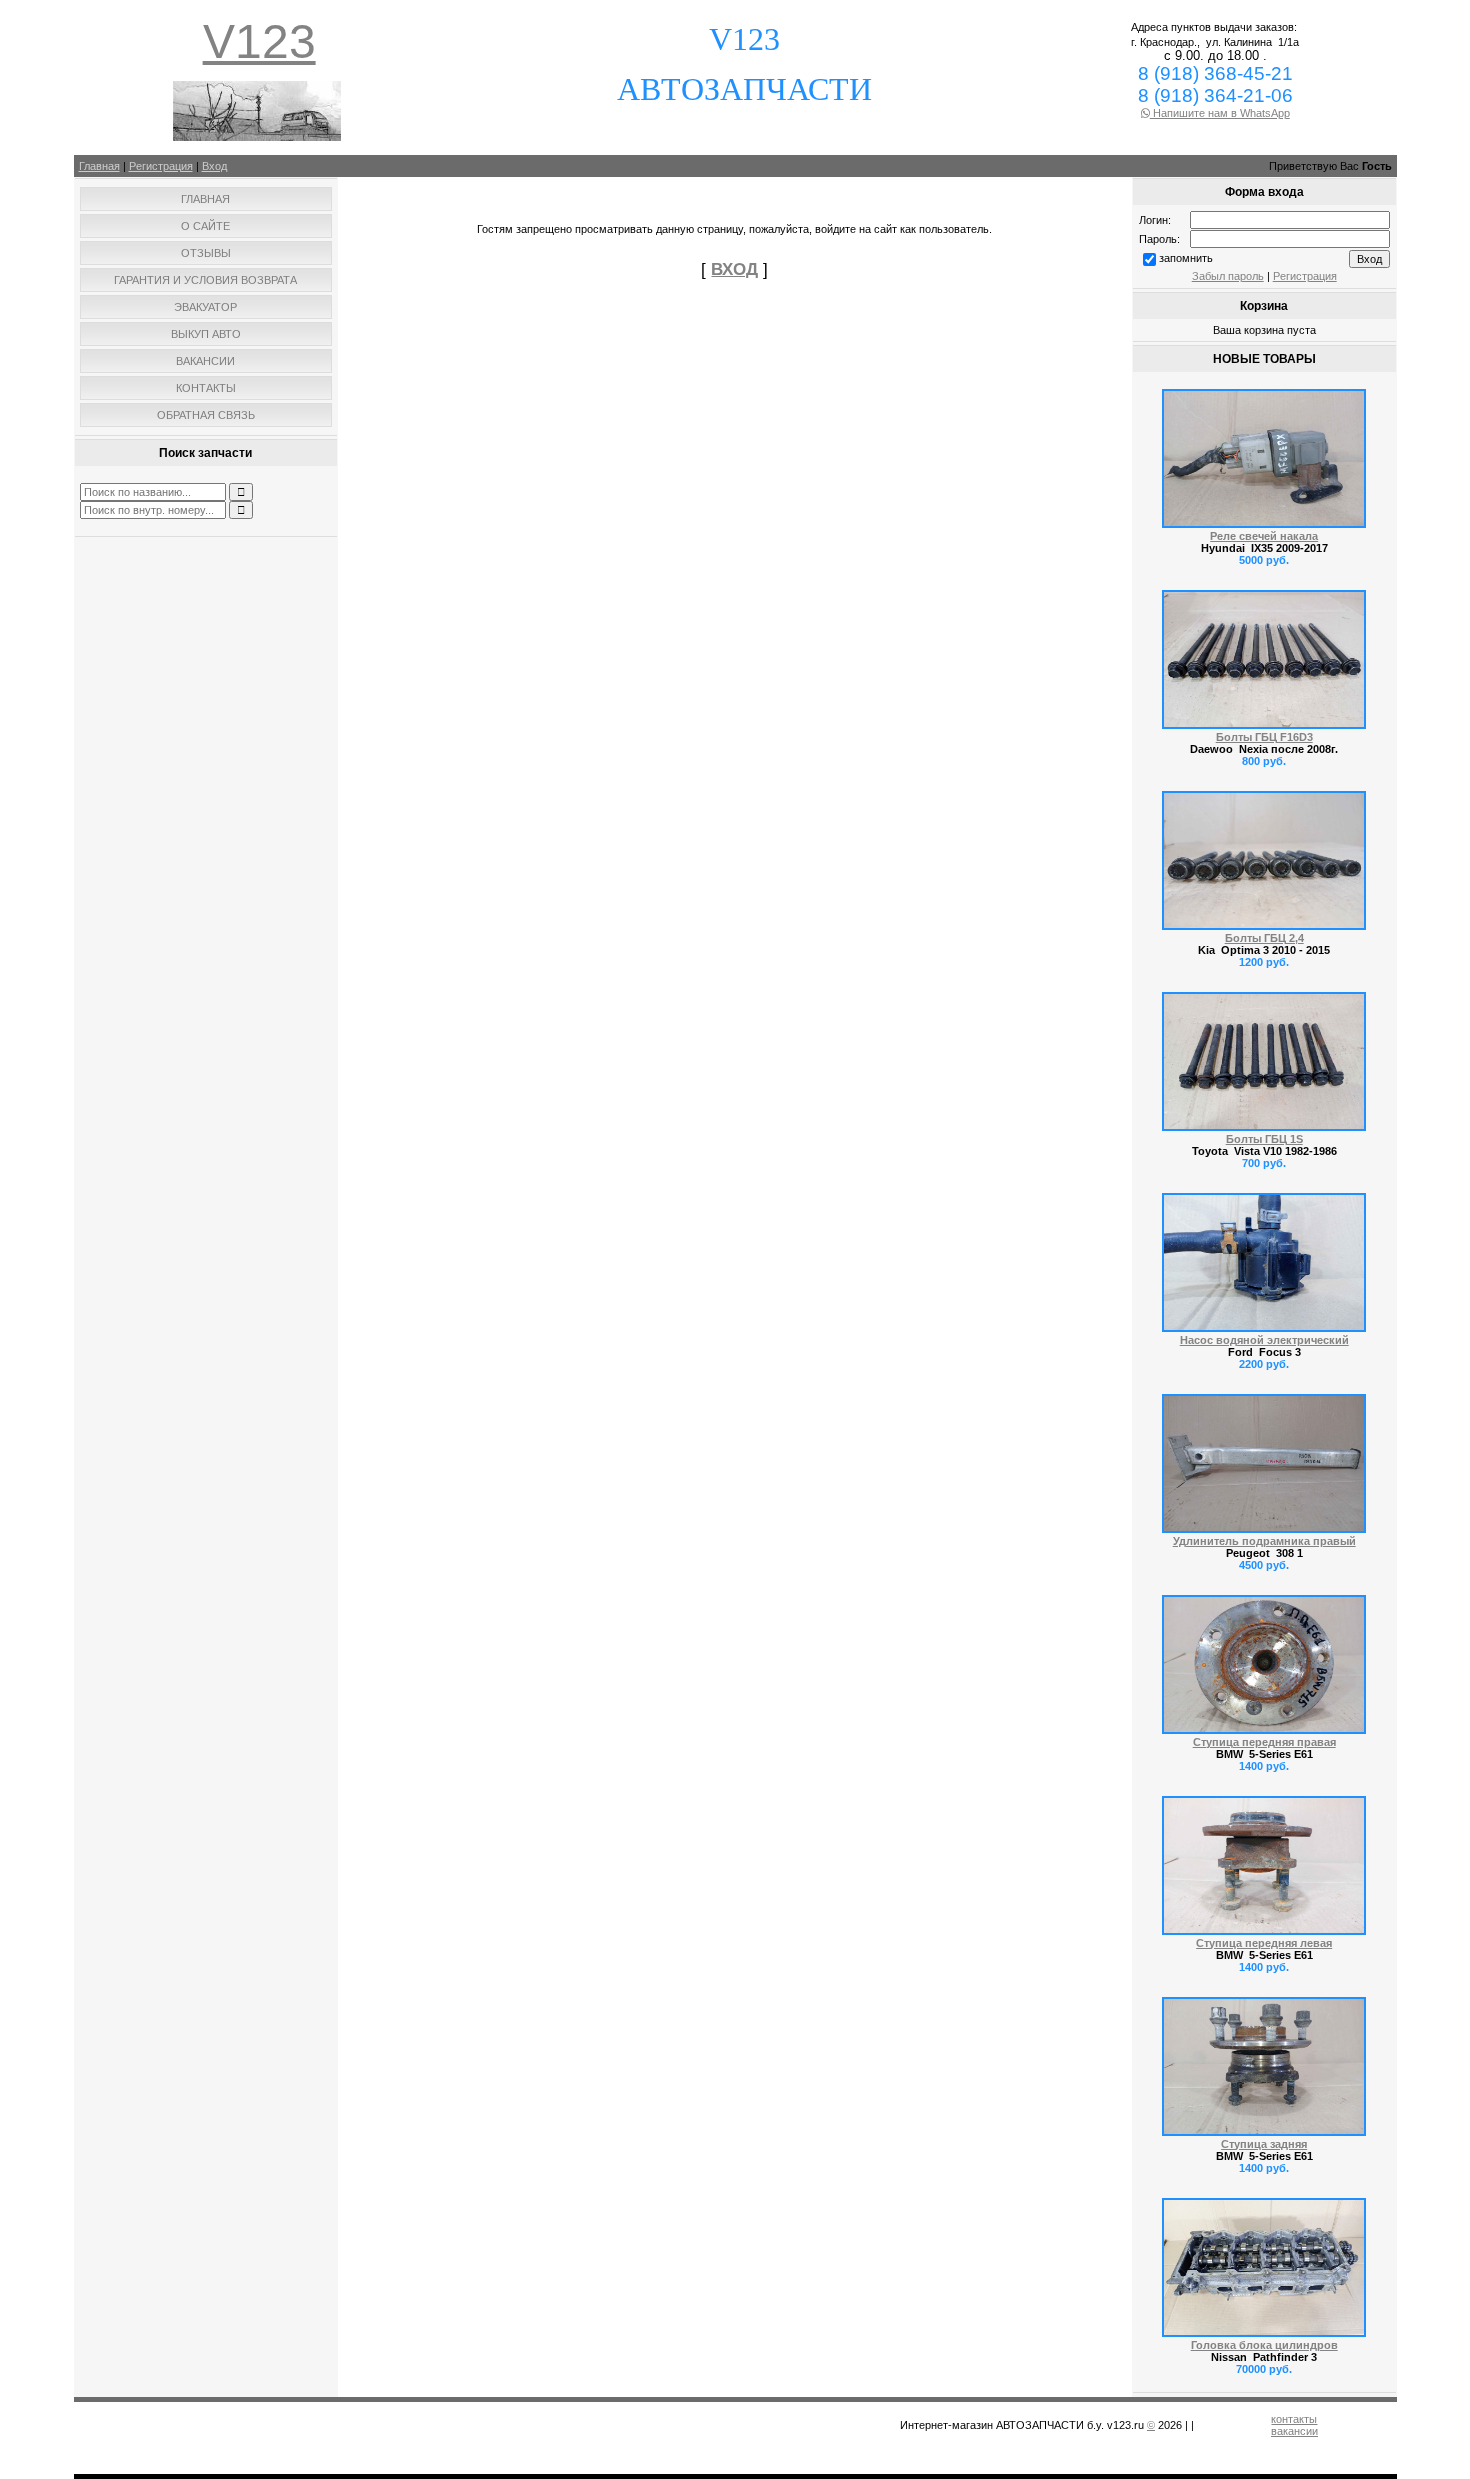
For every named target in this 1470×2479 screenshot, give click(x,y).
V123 (259, 41)
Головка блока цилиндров (1264, 2345)
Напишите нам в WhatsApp (1220, 113)
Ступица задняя (1264, 2144)
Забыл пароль (1228, 276)
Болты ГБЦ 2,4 (1264, 938)
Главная (99, 166)
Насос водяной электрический (1264, 1340)
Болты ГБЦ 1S (1264, 1139)
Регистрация (161, 166)
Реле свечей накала (1264, 536)
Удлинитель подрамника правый (1264, 1541)
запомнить (1186, 258)
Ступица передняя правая (1264, 1742)
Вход (214, 166)
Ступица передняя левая (1264, 1943)
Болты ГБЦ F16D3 (1264, 737)
